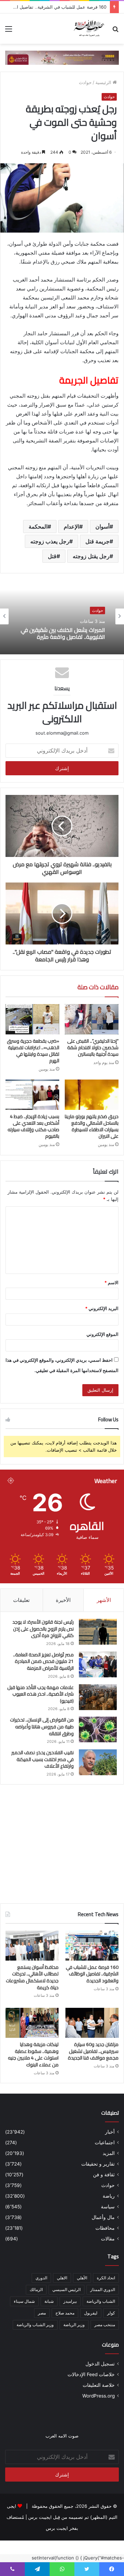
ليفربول (91, 2313)
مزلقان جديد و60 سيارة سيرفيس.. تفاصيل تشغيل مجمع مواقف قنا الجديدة (93, 2051)
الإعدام (71, 527)
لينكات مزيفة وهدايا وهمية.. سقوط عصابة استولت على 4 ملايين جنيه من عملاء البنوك (33, 2054)
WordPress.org (99, 2396)
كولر (111, 2313)
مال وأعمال (103, 2217)
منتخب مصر (105, 2325)
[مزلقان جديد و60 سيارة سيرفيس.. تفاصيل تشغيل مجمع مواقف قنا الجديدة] (92, 2023)
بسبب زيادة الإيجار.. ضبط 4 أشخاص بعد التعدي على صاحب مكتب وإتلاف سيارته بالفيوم (33, 1126)
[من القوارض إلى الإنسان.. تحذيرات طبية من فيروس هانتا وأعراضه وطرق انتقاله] (98, 1730)
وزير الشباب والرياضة (35, 2325)
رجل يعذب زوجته (50, 541)
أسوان (102, 527)
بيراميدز (70, 2301)
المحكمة (38, 527)
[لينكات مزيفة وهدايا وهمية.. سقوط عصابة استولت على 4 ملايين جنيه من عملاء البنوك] (32, 2023)
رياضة (109, 2196)
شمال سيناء (24, 2301)
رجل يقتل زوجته (91, 556)
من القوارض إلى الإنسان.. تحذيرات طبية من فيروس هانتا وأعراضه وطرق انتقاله (42, 1726)
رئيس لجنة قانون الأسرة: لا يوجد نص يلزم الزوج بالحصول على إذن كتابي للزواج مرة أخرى (43, 1629)
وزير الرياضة (74, 2325)
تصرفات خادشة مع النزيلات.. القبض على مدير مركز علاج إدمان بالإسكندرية (63, 633)
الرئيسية (104, 82)
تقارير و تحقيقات (98, 2164)
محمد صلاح (65, 2313)
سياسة (108, 2207)
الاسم (111, 1282)
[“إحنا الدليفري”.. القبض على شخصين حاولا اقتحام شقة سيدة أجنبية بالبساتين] (92, 1019)
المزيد (109, 2153)
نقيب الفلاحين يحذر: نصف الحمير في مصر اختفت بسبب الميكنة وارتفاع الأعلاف (43, 1759)
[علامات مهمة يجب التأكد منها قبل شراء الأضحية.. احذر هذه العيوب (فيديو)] (98, 1697)
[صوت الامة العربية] (89, 29)
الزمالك (36, 2289)
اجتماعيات (105, 2143)
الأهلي (82, 2278)
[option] (62, 616)
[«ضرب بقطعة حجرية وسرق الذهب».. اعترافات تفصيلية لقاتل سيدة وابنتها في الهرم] (32, 1019)
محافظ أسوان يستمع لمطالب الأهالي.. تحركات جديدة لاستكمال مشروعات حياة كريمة (32, 1977)
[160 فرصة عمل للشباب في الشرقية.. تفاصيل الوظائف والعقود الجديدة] (92, 1946)
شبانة (49, 2301)
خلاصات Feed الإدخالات (91, 2374)
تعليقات (21, 1600)
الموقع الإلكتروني (102, 1334)
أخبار (110, 2132)
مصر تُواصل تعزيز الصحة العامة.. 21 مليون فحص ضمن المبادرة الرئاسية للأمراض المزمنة (43, 1661)
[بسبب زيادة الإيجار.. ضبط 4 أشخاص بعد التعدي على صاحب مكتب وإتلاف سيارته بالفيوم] (32, 1095)
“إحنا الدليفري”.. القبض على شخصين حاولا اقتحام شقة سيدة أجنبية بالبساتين (93, 1047)
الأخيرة (63, 1600)
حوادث (85, 82)
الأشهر (104, 1600)
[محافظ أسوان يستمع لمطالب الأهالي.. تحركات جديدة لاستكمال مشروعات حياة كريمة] (32, 1946)
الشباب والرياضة (101, 2301)
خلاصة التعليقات (99, 2385)
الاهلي (62, 2278)
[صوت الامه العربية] (62, 57)
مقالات (108, 2239)
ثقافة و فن (104, 2175)
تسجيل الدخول (100, 2364)
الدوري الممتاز (103, 2289)
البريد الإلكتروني (102, 1308)
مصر (42, 2313)
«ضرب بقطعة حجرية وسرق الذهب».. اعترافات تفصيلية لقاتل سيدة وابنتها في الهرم (33, 1051)
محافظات (105, 2228)
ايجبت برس (57, 2528)
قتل (52, 556)
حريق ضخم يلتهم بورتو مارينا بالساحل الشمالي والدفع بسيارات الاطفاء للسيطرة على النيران (92, 1126)
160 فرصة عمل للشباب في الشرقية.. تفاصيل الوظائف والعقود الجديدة (92, 1974)
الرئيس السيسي (66, 2289)
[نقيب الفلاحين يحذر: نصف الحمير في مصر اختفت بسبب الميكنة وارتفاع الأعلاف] (98, 1762)
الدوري (41, 2278)
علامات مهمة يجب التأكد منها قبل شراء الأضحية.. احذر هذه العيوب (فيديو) (40, 1694)
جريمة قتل (97, 541)
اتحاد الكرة (106, 2278)
